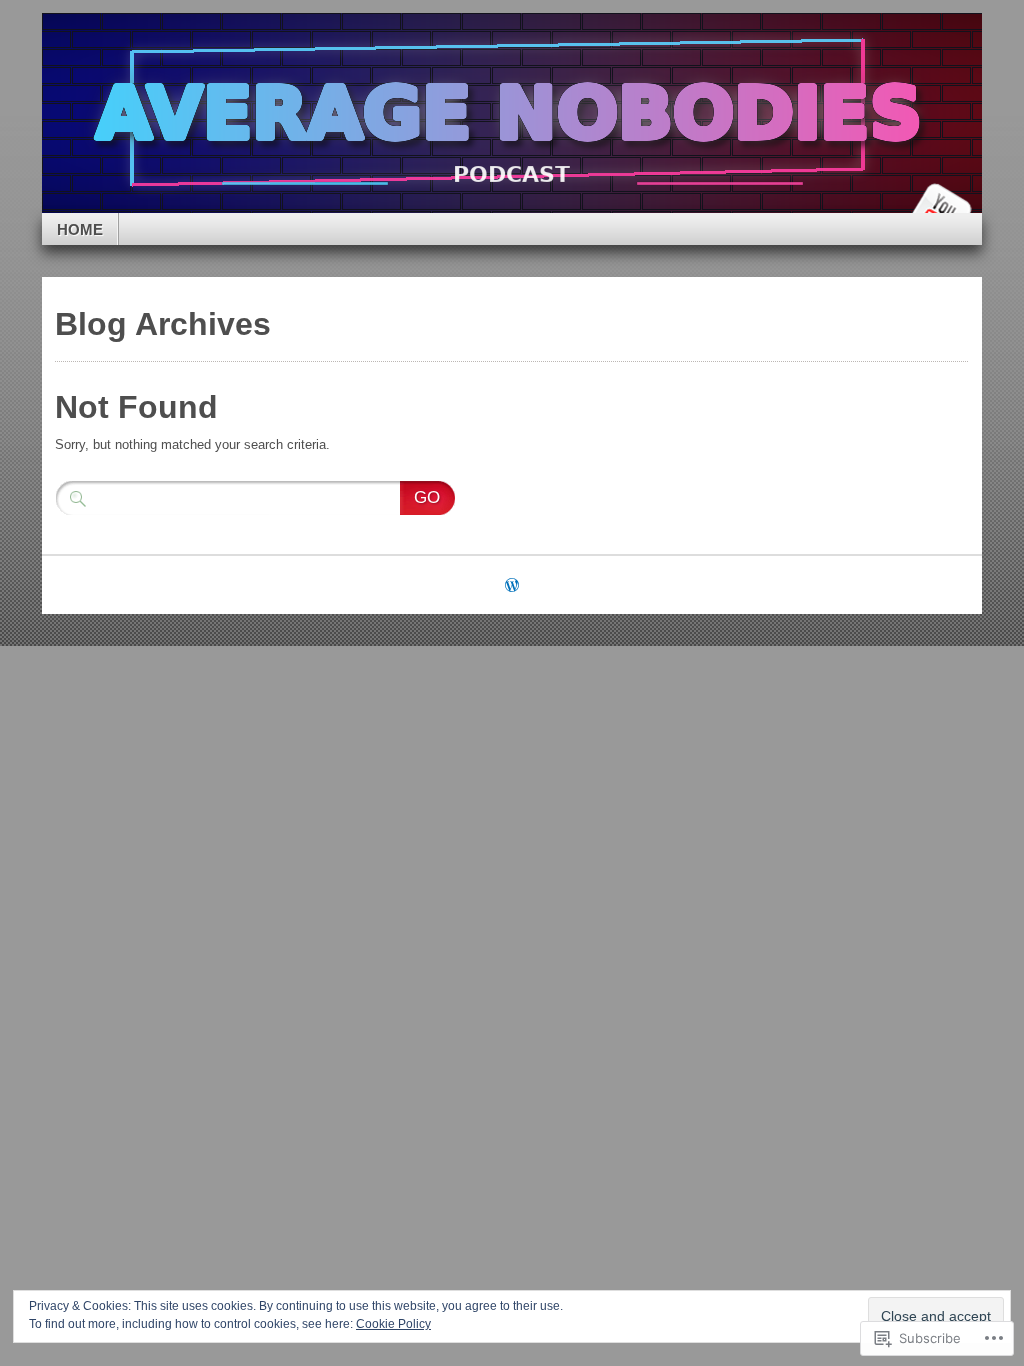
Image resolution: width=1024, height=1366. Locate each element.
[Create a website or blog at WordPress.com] (512, 586)
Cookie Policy (393, 1324)
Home (80, 229)
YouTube (940, 205)
